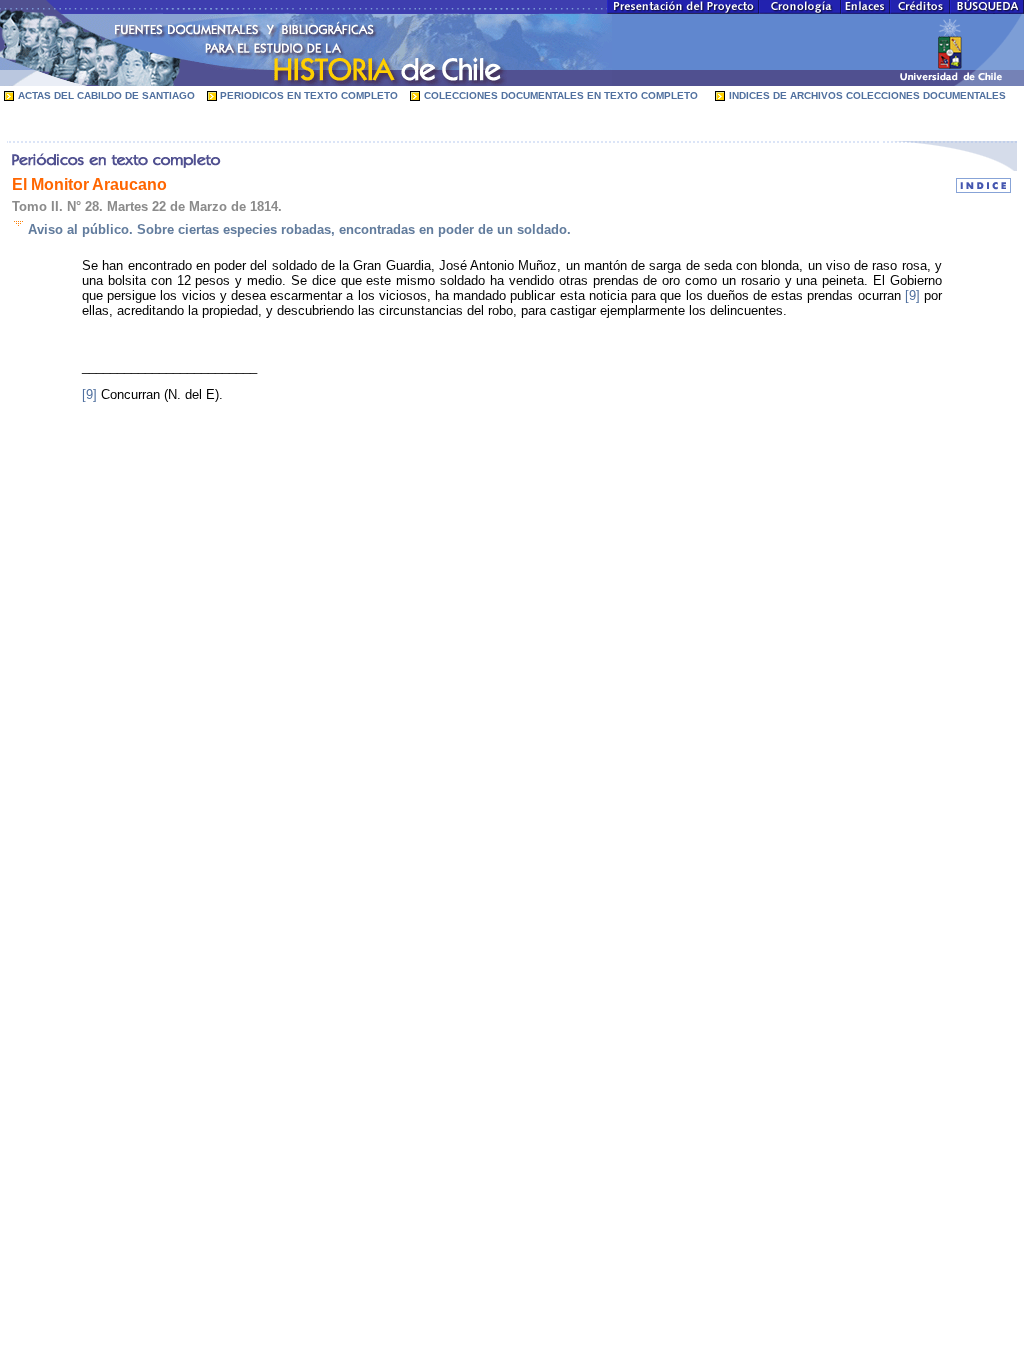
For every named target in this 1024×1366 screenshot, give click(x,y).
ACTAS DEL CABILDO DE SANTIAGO (106, 95)
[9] (912, 295)
